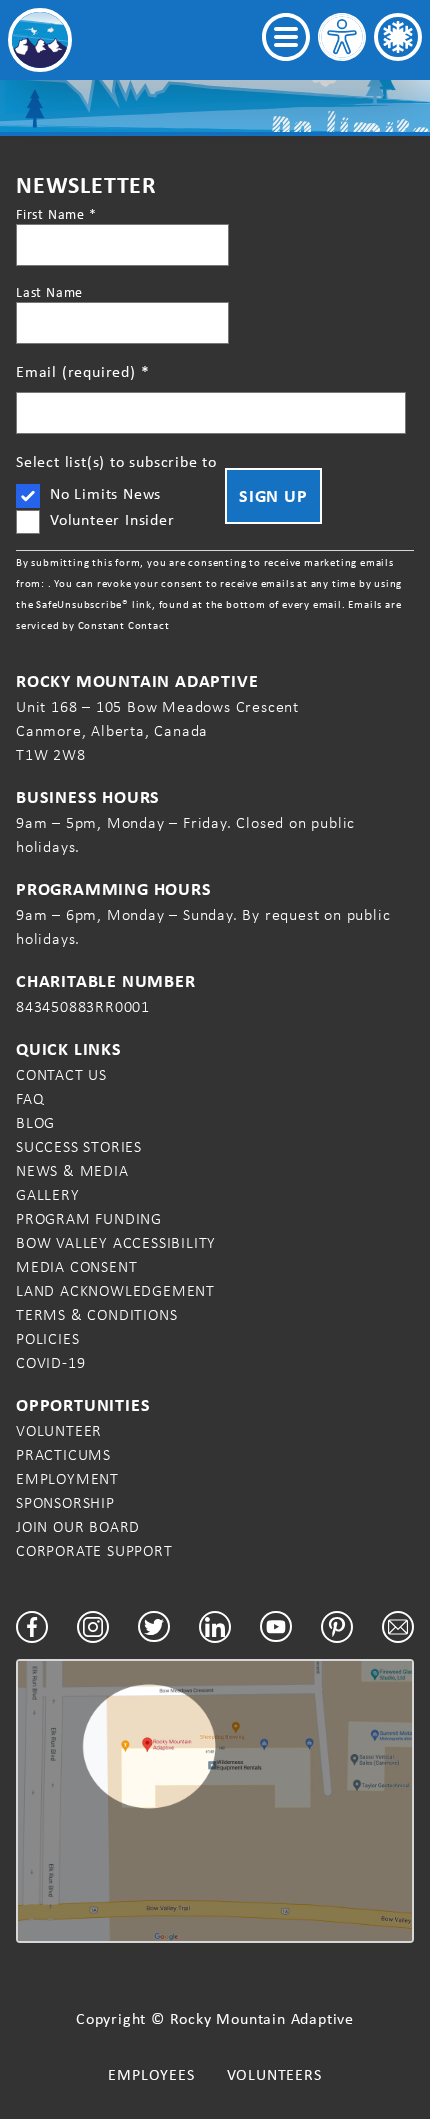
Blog (35, 1122)
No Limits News (105, 493)
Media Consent (76, 1266)
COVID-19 (50, 1362)
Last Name (49, 292)
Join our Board (78, 1526)
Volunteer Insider (112, 519)
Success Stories (79, 1146)
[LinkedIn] (215, 1627)
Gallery (48, 1194)
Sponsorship (65, 1502)
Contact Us (61, 1074)
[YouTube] (276, 1627)
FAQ (30, 1098)
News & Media (72, 1170)
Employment (67, 1478)
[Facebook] (32, 1627)
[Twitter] (154, 1626)
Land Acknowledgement (115, 1290)
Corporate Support (94, 1550)
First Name (56, 214)
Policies (47, 1338)
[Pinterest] (337, 1627)
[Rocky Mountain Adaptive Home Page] (40, 40)
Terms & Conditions (96, 1314)
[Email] (398, 1627)
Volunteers (274, 2074)
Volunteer (59, 1430)
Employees (151, 2074)
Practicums (63, 1454)
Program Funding (89, 1218)
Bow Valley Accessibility (116, 1242)
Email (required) (82, 371)
